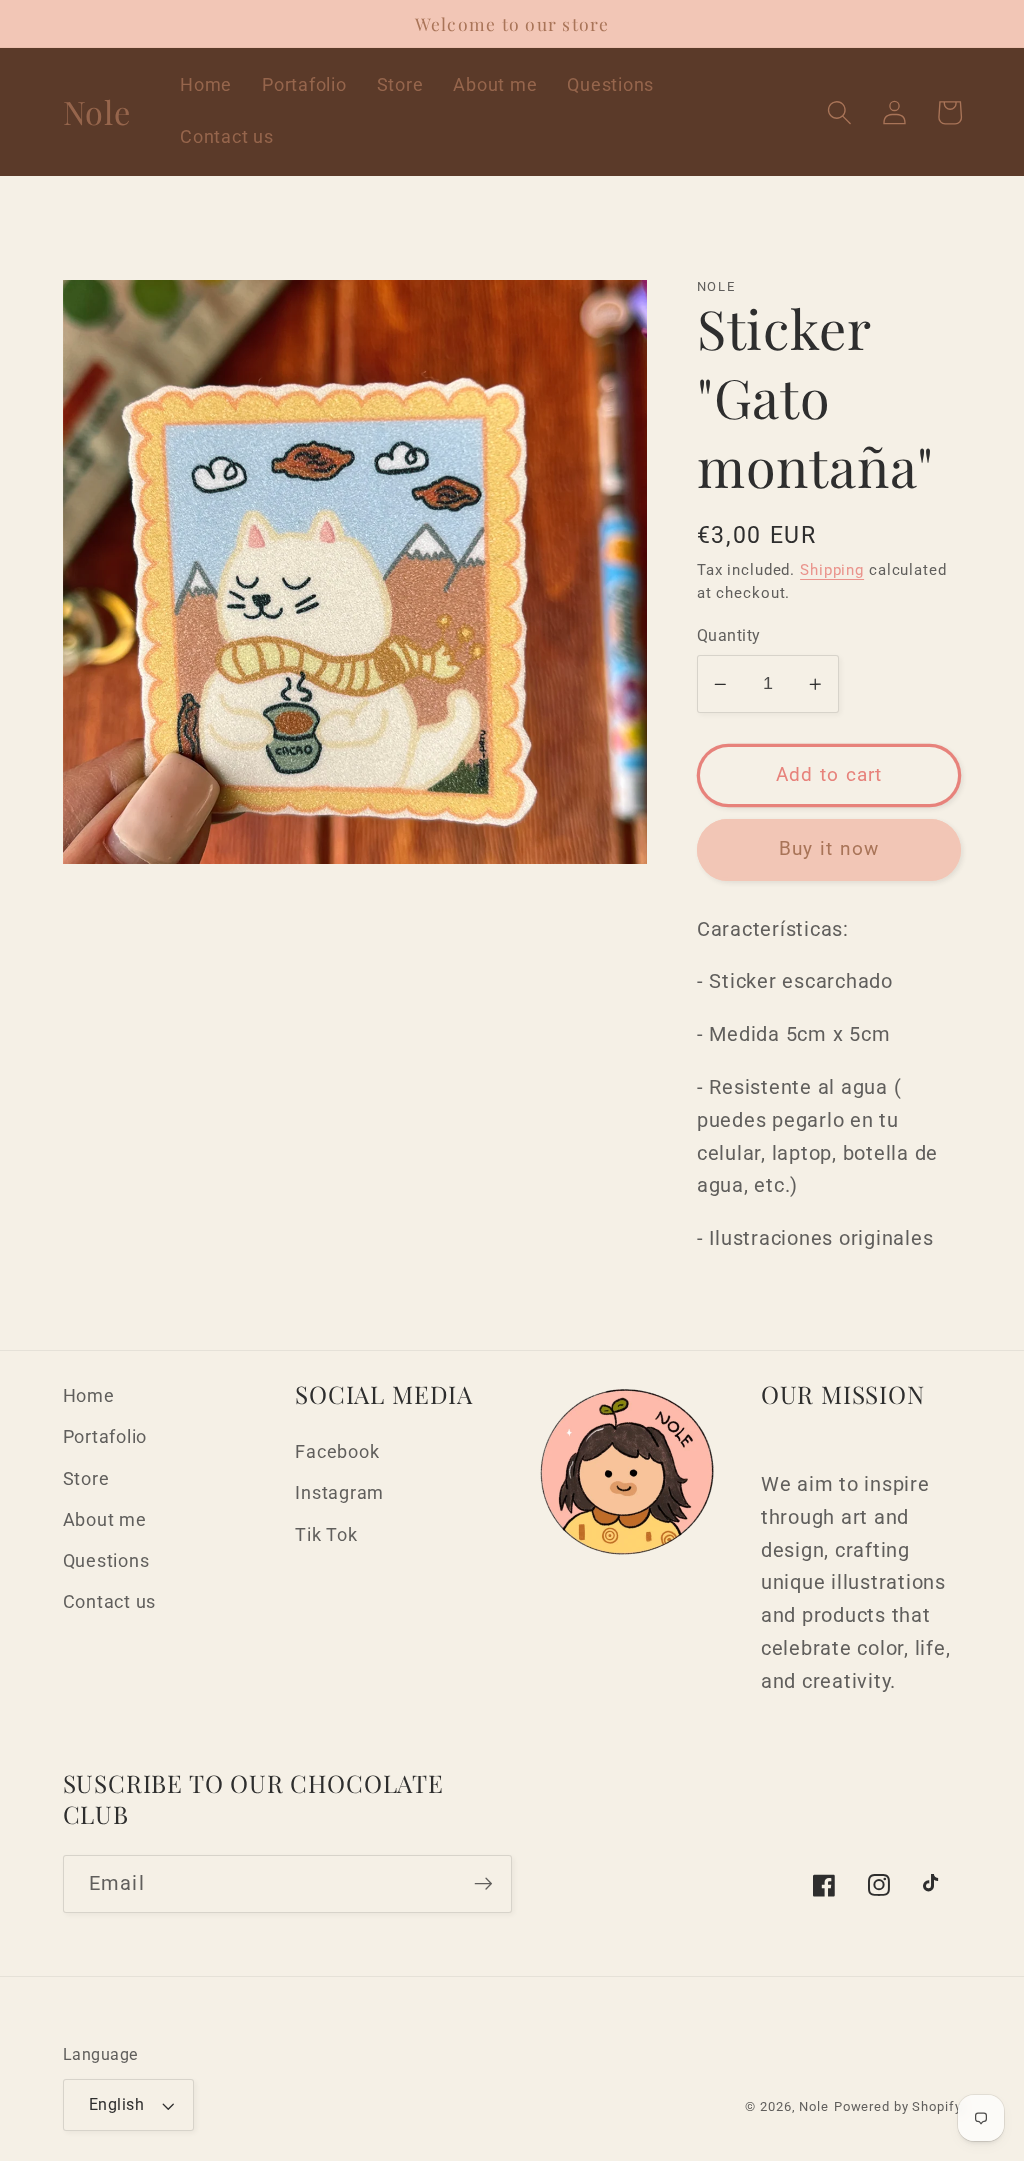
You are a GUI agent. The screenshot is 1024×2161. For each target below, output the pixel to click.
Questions (106, 1561)
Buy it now (829, 849)
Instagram (339, 1493)
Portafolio (105, 1437)
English (117, 2104)
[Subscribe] (483, 1884)
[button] (839, 112)
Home (89, 1396)
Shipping (832, 570)
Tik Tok (326, 1535)
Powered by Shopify (898, 2106)
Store (86, 1479)
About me (105, 1520)
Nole (814, 2106)
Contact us (110, 1602)
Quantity (729, 635)
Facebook (337, 1452)
